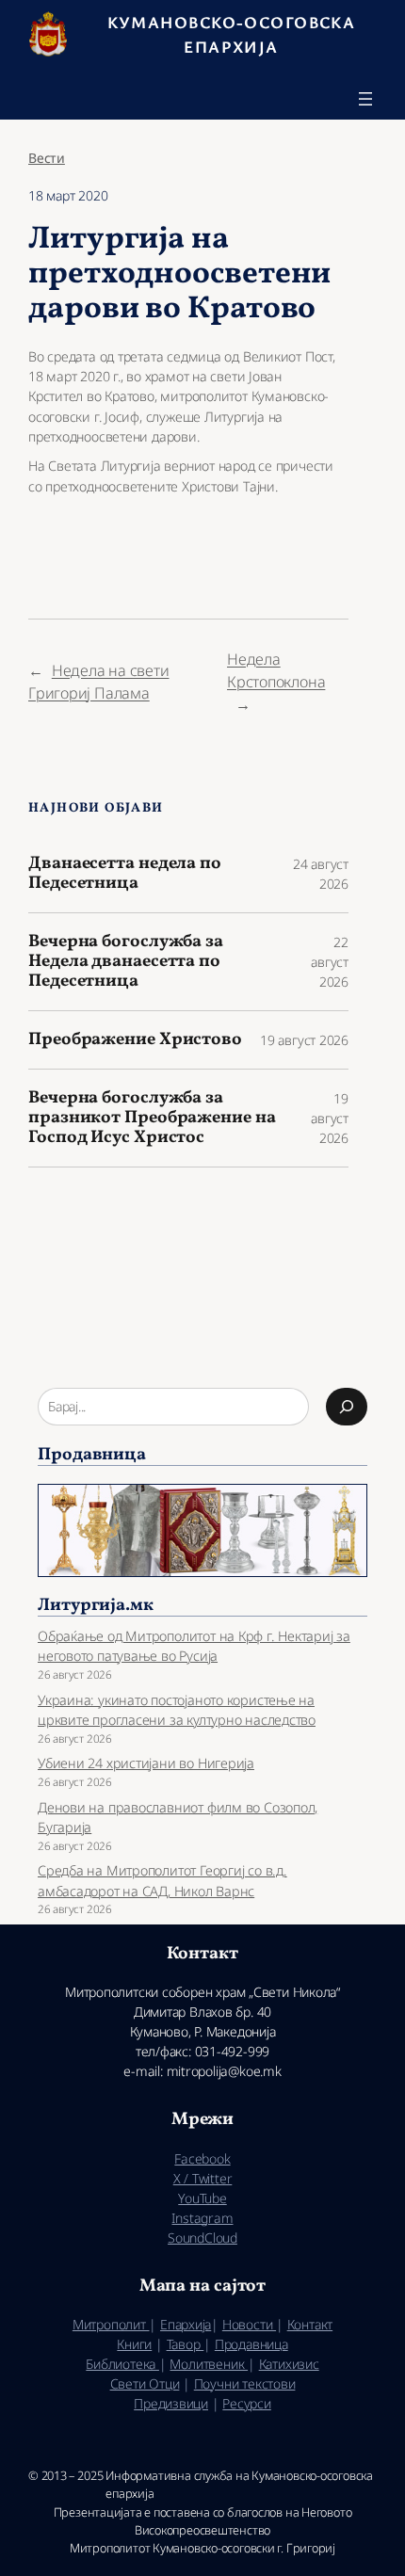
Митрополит (111, 2324)
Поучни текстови (245, 2383)
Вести (47, 158)
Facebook (202, 2158)
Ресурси (246, 2403)
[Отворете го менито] (365, 99)
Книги (134, 2344)
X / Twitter (203, 2178)
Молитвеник (209, 2364)
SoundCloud (202, 2238)
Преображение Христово (135, 1040)
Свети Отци (145, 2383)
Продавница (251, 2344)
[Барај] (347, 1407)
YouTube (202, 2198)
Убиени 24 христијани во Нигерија (146, 1763)
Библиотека (122, 2364)
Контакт (310, 2324)
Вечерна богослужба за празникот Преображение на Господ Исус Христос (152, 1118)
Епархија (186, 2324)
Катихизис (289, 2364)
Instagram (202, 2218)
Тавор (186, 2344)
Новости (249, 2324)
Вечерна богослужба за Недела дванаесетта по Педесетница (126, 961)
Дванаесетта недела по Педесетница (125, 873)
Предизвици (171, 2403)
